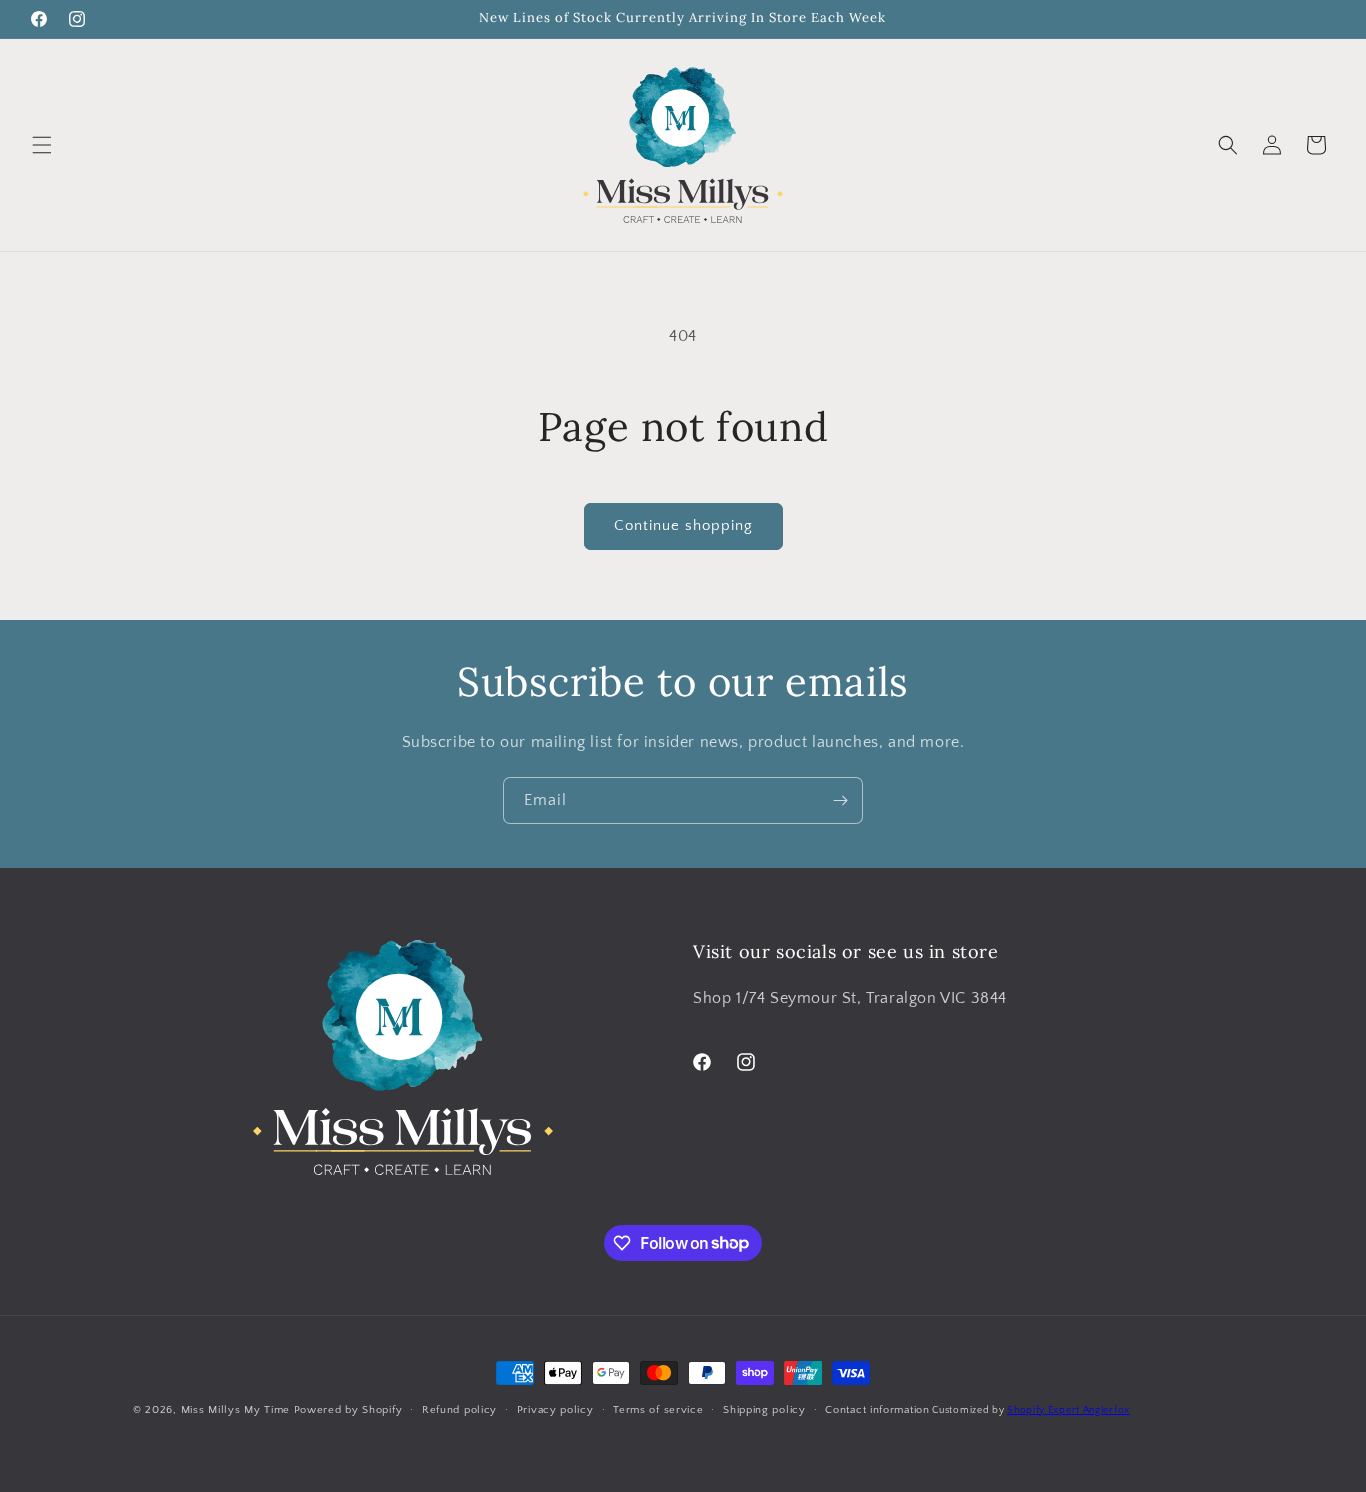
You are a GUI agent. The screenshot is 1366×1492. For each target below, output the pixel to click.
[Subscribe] (840, 800)
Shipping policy (764, 1409)
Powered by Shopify (348, 1410)
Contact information (877, 1409)
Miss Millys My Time (235, 1410)
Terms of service (658, 1409)
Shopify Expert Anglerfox (1068, 1410)
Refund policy (459, 1409)
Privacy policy (555, 1409)
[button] (42, 145)
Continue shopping (683, 525)
